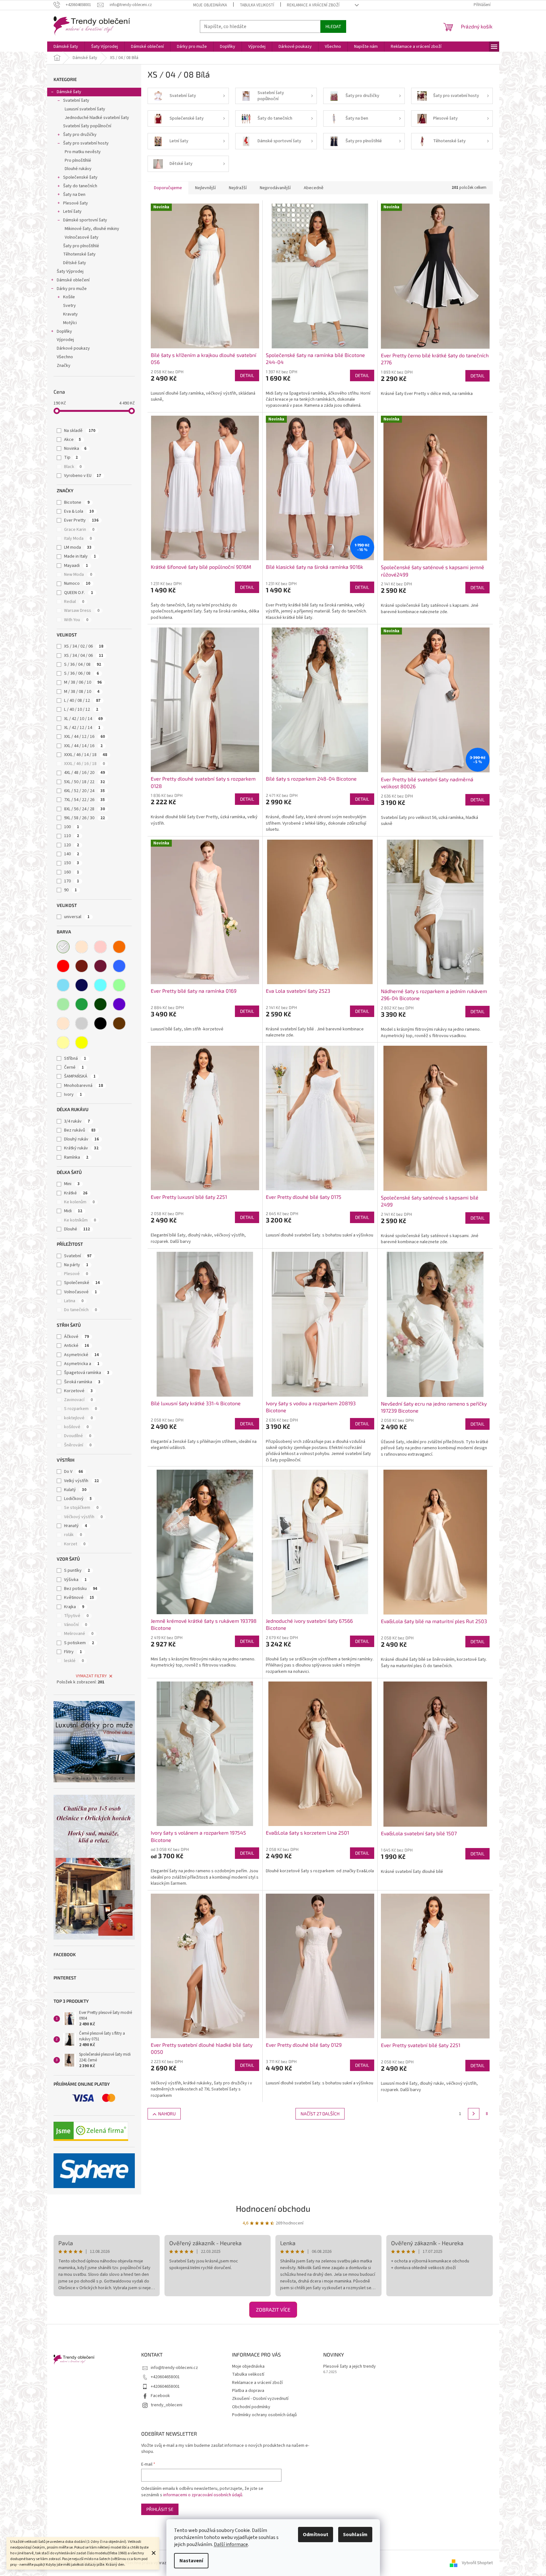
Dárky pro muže (72, 289)
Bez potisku (81, 1589)
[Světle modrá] (63, 985)
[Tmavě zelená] (100, 1004)
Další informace (231, 2544)
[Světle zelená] (63, 1004)
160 (72, 872)
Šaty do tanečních (80, 186)
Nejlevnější (205, 188)
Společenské (82, 1283)
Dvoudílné (78, 1436)
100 (72, 827)
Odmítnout (316, 2535)
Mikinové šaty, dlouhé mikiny (92, 229)
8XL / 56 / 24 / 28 (84, 809)
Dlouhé (77, 1229)
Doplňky (64, 331)
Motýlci (70, 323)
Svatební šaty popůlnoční (87, 126)
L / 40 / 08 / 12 (82, 701)
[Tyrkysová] (100, 985)
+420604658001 (165, 2377)
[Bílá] (63, 947)
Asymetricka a (82, 1364)
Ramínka (76, 1157)
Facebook (160, 2396)
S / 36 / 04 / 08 (83, 664)
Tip (71, 457)
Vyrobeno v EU (83, 476)
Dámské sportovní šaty (85, 220)
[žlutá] (82, 1043)
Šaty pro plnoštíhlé (81, 246)
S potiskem (79, 1643)
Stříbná (75, 1058)
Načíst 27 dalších (320, 2114)
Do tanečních (80, 1310)
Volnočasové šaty (82, 237)
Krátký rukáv (81, 1148)
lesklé (74, 1661)
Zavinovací (78, 1400)
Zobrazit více (273, 2309)
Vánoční (76, 1625)
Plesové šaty (76, 203)
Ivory (73, 1095)
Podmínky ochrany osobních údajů (264, 2415)
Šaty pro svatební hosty (86, 143)
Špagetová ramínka (87, 1373)
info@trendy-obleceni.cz (174, 2368)
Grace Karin (79, 530)
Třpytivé (76, 1616)
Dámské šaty (69, 92)
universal (77, 917)
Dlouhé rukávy (78, 169)
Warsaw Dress (82, 611)
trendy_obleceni (167, 2405)
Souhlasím (355, 2535)
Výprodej (65, 340)
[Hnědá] (119, 1023)
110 (72, 836)
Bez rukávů (80, 1130)
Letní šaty (72, 212)
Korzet (75, 1544)
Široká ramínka (82, 1382)
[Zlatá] (63, 1043)
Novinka (75, 449)
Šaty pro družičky (80, 135)
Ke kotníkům (80, 1220)
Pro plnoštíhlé (78, 160)
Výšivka (75, 1580)
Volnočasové (80, 1292)
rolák (73, 1535)
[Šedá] (82, 1023)
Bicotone (77, 502)
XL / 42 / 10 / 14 (83, 719)
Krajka (74, 1607)
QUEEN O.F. (79, 593)
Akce (73, 440)
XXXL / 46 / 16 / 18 (84, 764)
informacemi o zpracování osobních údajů (203, 2495)
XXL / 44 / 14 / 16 (83, 746)
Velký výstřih (81, 1481)
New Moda (78, 575)
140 (72, 854)
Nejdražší (238, 188)
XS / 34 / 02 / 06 (84, 646)
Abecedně (314, 188)
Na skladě (80, 431)
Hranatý (76, 1526)
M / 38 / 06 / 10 (83, 682)
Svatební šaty (76, 100)
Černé (74, 1067)
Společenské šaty (80, 177)
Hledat (333, 26)
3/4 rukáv (77, 1121)
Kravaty (70, 314)
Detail (247, 375)
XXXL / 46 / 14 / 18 (86, 755)
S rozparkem (80, 1409)
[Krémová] (63, 1023)
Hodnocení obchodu (273, 2208)
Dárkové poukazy (73, 348)
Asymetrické (81, 1355)
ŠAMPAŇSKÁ (80, 1076)
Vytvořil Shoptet (477, 2563)
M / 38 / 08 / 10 (82, 692)
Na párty (76, 1265)
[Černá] (100, 1023)
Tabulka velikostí (257, 5)
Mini (72, 1184)
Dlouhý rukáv (81, 1139)
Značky (64, 366)
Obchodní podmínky (251, 2407)
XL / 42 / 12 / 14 (82, 728)
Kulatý (75, 1490)
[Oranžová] (119, 947)
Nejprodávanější (275, 188)
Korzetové (78, 1391)
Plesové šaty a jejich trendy (349, 2367)
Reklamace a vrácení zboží (313, 5)
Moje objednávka (210, 5)
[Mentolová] (119, 985)
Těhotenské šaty (79, 254)
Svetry (69, 306)
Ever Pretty (81, 520)
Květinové (79, 1598)
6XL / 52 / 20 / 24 (84, 791)
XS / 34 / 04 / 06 (84, 656)
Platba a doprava (248, 2391)
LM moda (78, 547)
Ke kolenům (79, 1202)
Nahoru (167, 2114)
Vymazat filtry (91, 1676)
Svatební (78, 1256)
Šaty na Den (74, 195)
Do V (73, 1472)
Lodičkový (78, 1499)
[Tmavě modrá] (82, 985)
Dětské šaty (75, 263)
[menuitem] (66, 47)
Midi (73, 1211)
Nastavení (191, 2561)
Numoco (77, 583)
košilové (76, 1427)
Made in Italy (80, 556)
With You (76, 620)
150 (72, 863)
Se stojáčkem (81, 1508)
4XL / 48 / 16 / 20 (84, 773)
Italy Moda (78, 538)
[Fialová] (119, 1004)
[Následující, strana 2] (474, 2114)
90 (70, 890)
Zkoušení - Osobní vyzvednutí (260, 2399)
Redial (74, 602)
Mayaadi (76, 566)
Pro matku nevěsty (83, 152)
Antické (76, 1346)
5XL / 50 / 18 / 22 (84, 782)
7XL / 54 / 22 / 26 (84, 800)
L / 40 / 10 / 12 (81, 709)
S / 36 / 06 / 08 (81, 673)
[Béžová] (82, 947)
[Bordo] (82, 966)
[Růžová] (100, 947)
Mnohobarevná (84, 1086)
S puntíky (77, 1570)
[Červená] (63, 966)
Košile (69, 297)
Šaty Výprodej (70, 271)
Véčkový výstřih (83, 1517)
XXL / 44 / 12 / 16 (84, 737)
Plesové (76, 1274)
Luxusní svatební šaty (85, 109)
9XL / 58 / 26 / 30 (84, 818)
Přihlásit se (160, 2509)
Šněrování (78, 1445)
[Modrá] (119, 966)
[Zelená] (82, 1004)
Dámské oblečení (73, 280)
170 (72, 881)
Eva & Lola (79, 511)
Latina (74, 1301)
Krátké (76, 1193)
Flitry (73, 1652)
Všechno (65, 357)
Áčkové (76, 1337)
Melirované (79, 1634)
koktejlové (78, 1418)
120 (72, 845)
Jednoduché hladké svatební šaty (97, 118)
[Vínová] (100, 966)
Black (73, 467)
